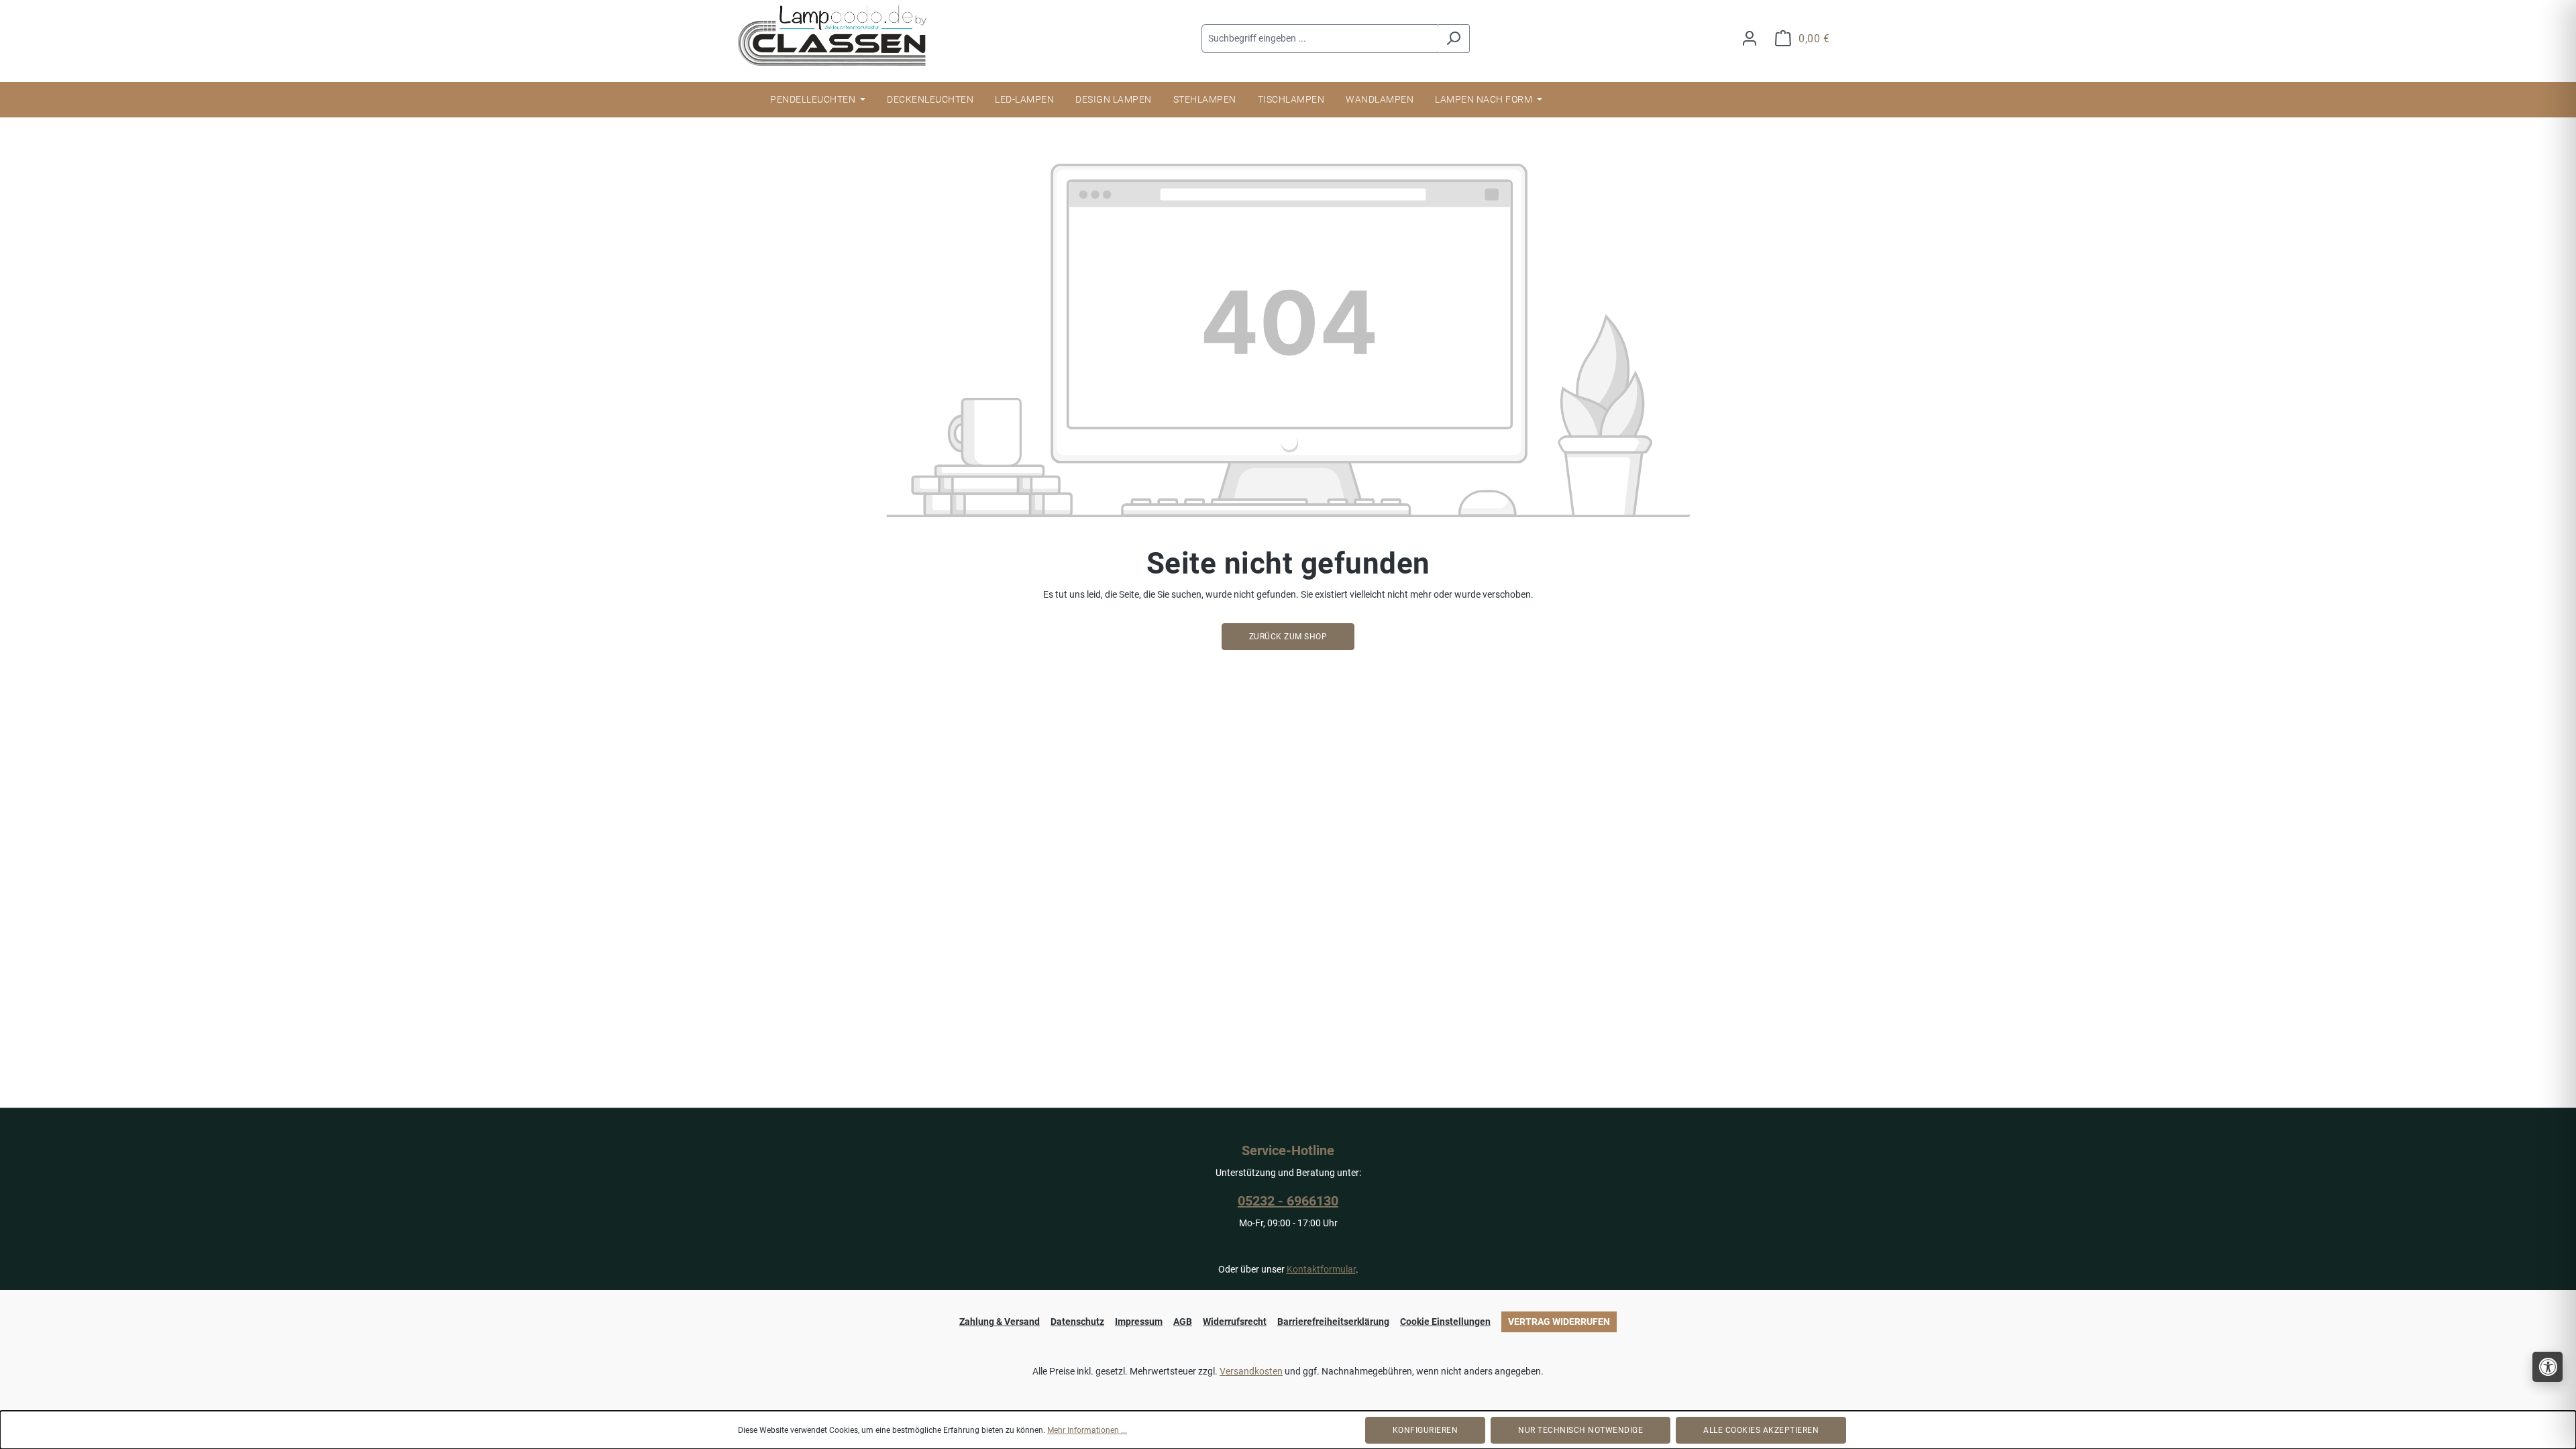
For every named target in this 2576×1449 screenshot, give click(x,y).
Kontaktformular (1321, 1269)
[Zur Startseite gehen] (839, 36)
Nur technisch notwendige (1580, 1430)
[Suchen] (1453, 39)
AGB (1183, 1322)
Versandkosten (1251, 1371)
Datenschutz (1077, 1322)
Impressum (1139, 1322)
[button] (2547, 1367)
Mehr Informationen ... (1087, 1430)
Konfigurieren (1426, 1430)
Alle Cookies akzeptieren (1761, 1430)
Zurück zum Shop (1288, 637)
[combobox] (1320, 39)
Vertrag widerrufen (1559, 1322)
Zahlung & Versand (1000, 1322)
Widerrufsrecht (1235, 1322)
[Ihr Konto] (1750, 39)
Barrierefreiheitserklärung (1333, 1322)
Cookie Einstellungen (1445, 1322)
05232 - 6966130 (1288, 1201)
